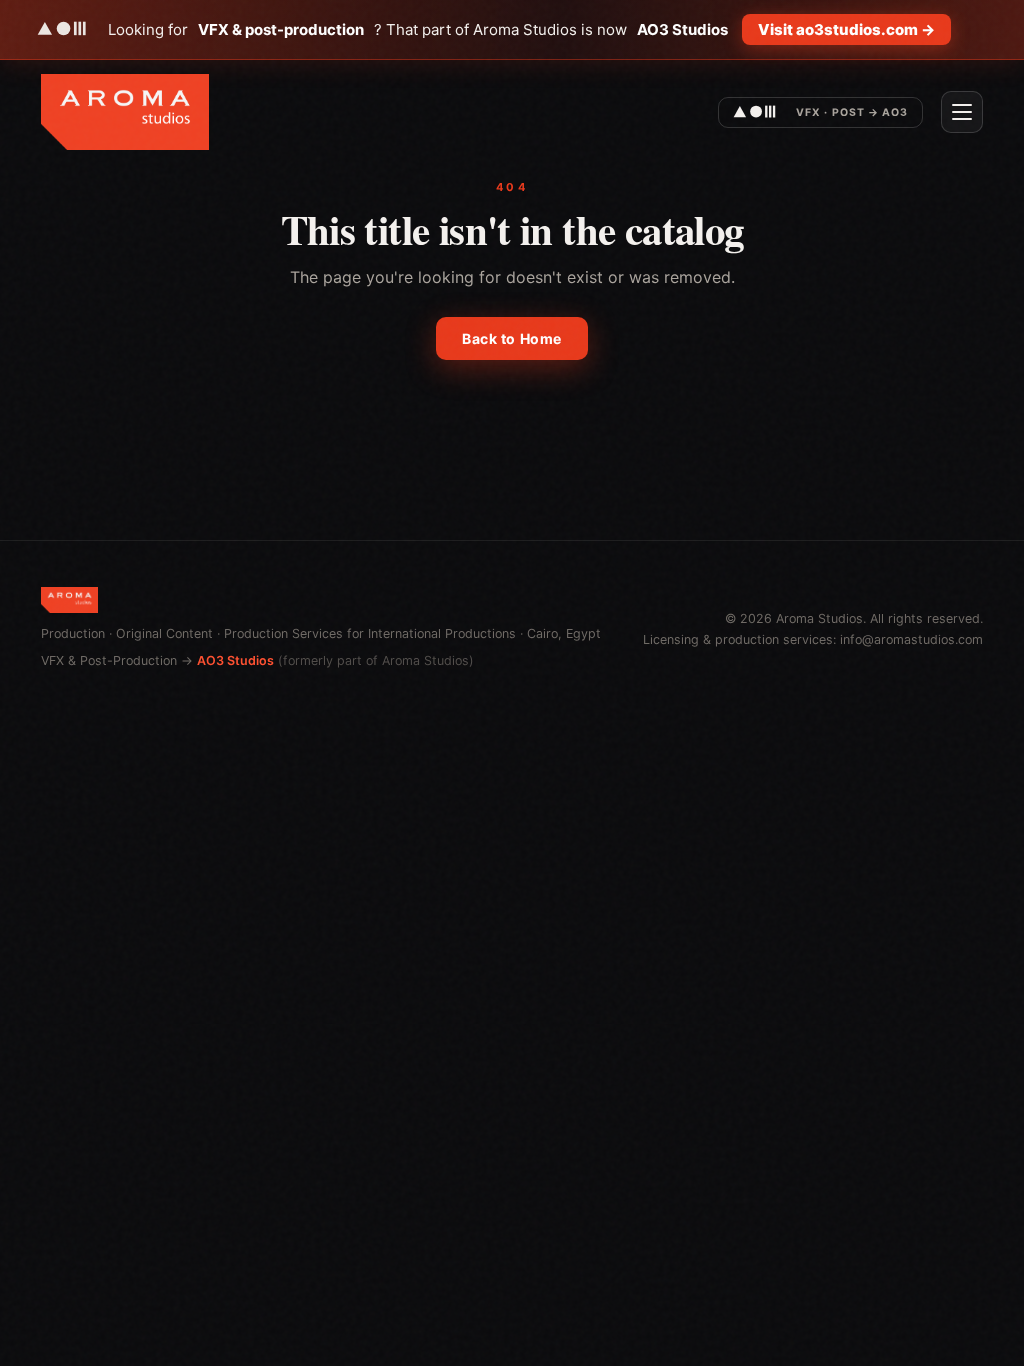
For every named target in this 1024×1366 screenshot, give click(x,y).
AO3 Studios (235, 660)
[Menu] (962, 112)
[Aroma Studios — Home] (125, 112)
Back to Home (512, 338)
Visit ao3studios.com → (846, 29)
